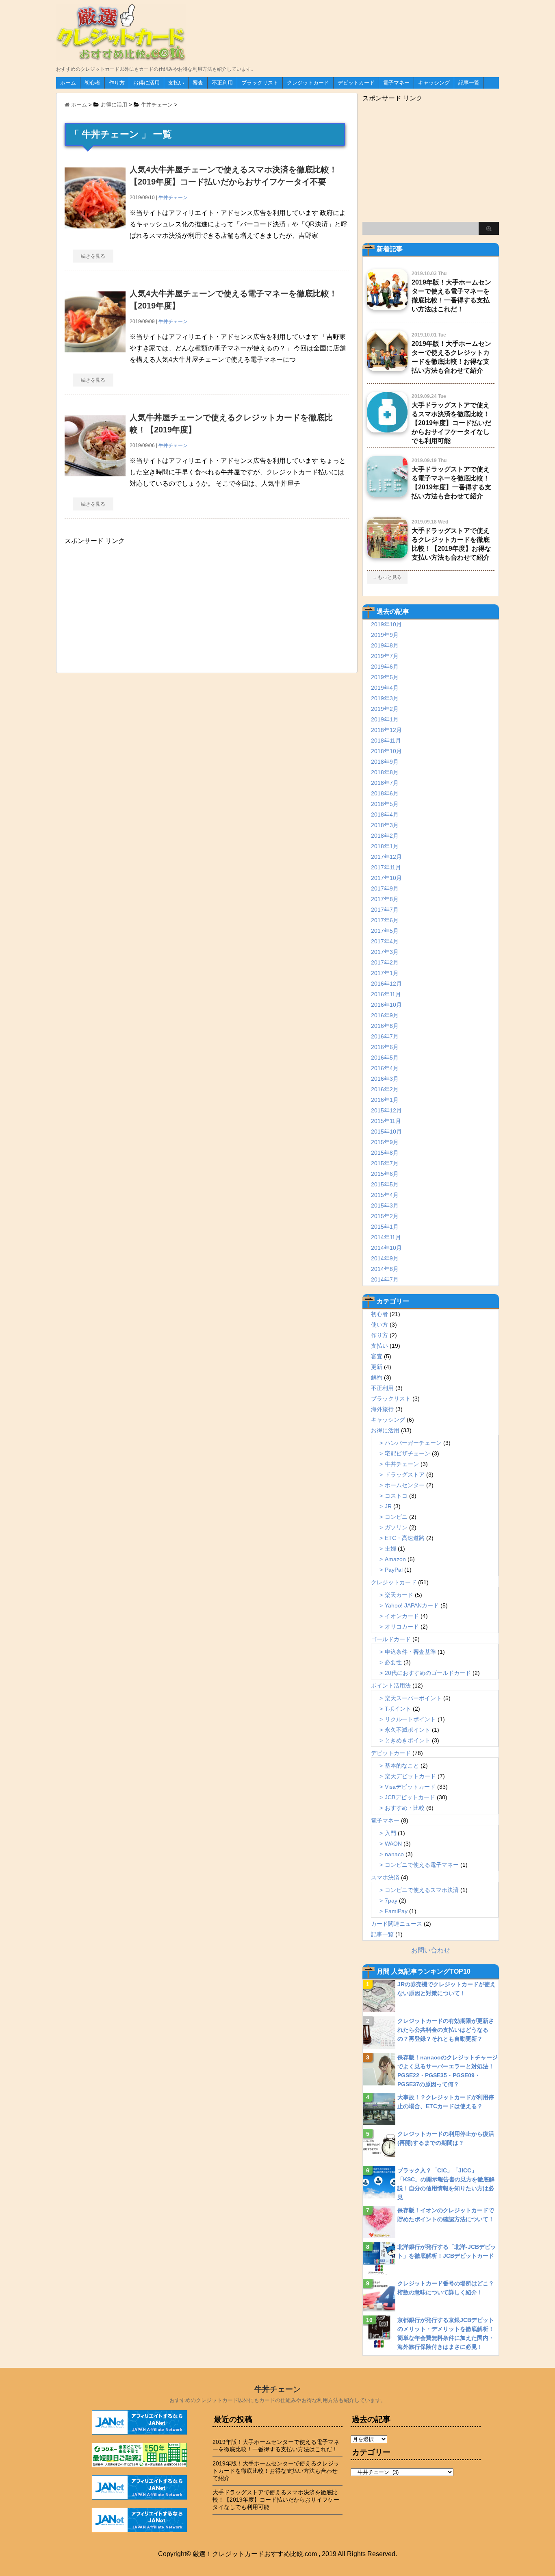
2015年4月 (385, 1195)
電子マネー (396, 83)
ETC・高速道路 (405, 1538)
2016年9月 (385, 1015)
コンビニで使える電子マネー (422, 1865)
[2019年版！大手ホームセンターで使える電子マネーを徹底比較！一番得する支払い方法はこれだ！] (387, 306)
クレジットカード (308, 83)
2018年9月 (385, 762)
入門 (390, 1833)
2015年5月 (385, 1184)
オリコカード (402, 1627)
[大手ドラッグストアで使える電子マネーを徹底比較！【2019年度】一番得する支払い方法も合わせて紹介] (387, 493)
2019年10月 (386, 624)
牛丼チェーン (173, 198)
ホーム (68, 83)
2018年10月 (386, 751)
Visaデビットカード (410, 1787)
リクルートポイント (410, 1719)
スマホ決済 (385, 1877)
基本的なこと (402, 1766)
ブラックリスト (260, 83)
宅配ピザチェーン (408, 1453)
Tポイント (398, 1709)
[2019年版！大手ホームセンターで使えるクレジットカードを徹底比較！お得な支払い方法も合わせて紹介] (387, 368)
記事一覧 (469, 83)
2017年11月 (386, 867)
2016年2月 (385, 1089)
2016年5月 (385, 1058)
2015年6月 (385, 1174)
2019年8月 (385, 645)
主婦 (390, 1549)
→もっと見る (387, 577)
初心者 (92, 83)
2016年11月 (386, 994)
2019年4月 (385, 688)
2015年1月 (385, 1227)
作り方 (117, 83)
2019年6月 (385, 667)
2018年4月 (385, 815)
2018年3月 (385, 825)
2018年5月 (385, 804)
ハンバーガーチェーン (413, 1443)
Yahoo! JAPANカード (412, 1605)
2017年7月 (385, 910)
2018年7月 (385, 783)
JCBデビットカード (410, 1797)
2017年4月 (385, 941)
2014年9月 (385, 1258)
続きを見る (93, 256)
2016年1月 (385, 1100)
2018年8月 (385, 772)
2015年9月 (385, 1142)
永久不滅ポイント (408, 1730)
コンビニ (396, 1517)
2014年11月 (386, 1237)
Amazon (395, 1559)
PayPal (394, 1570)
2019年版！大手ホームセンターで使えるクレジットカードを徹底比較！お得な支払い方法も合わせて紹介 (276, 2471)
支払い (176, 83)
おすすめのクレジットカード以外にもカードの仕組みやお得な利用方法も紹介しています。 (278, 2400)
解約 (377, 1377)
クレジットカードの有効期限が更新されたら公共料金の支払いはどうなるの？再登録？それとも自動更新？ (446, 2030)
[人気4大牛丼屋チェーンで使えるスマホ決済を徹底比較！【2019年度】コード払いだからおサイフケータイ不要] (95, 225)
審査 (198, 83)
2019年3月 (385, 698)
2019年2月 (385, 709)
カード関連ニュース (397, 1924)
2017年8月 (385, 899)
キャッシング (434, 83)
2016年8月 (385, 1026)
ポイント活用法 (391, 1685)
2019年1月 (385, 719)
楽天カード (399, 1595)
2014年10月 (386, 1248)
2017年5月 (385, 931)
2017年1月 (385, 973)
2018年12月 (386, 730)
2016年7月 (385, 1036)
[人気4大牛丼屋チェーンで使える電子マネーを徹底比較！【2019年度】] (95, 349)
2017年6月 (385, 920)
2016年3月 (385, 1079)
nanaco (394, 1854)
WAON (393, 1844)
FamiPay (396, 1911)
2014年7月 (385, 1279)
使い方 (379, 1325)
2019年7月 (385, 656)
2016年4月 (385, 1068)
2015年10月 (386, 1132)
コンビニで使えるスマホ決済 (422, 1890)
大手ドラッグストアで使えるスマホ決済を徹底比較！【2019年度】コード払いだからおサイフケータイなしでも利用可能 (451, 423)
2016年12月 (386, 984)
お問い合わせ (431, 1950)
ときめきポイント (408, 1740)
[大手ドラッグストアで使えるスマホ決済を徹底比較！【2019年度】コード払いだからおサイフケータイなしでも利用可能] (387, 429)
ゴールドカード (391, 1639)
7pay (391, 1901)
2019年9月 (385, 635)
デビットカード (356, 83)
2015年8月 (385, 1153)
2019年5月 (385, 677)
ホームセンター (405, 1485)
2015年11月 (386, 1121)
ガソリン (396, 1527)
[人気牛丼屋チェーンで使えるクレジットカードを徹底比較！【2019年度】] (95, 472)
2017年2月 (385, 962)
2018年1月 (385, 846)
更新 (377, 1367)
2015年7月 (385, 1163)
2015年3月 (385, 1205)
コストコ (396, 1496)
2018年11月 (386, 741)
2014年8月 (385, 1269)
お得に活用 (146, 83)
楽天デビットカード (410, 1776)
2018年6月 (385, 793)
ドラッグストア (405, 1475)
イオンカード (402, 1616)
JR (388, 1506)
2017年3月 (385, 952)
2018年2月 (385, 836)
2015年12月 (386, 1110)
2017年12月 (386, 857)
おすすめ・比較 (405, 1808)
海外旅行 (382, 1409)
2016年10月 (386, 1005)
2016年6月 (385, 1047)
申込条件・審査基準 (410, 1652)
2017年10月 (386, 878)
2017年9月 (385, 888)
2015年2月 (385, 1216)
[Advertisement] (126, 606)
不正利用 (222, 83)
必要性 (393, 1662)
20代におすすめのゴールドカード (428, 1673)
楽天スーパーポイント (413, 1698)
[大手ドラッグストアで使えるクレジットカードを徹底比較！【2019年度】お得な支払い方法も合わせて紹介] (387, 555)
